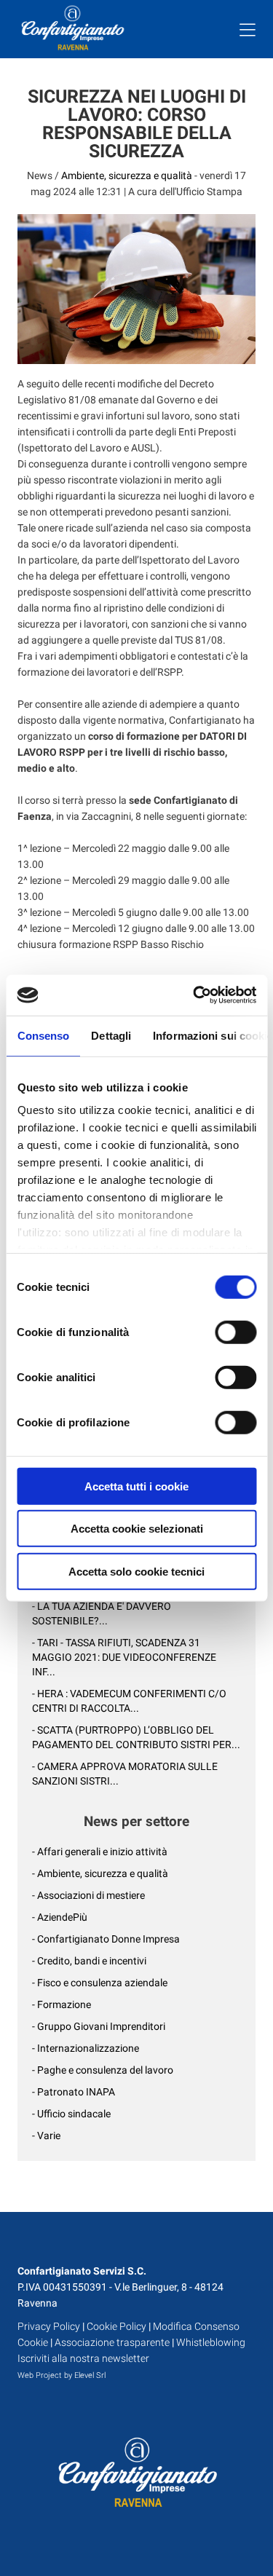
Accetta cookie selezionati (137, 1529)
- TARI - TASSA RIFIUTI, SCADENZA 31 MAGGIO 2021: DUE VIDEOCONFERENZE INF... (124, 1657)
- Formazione (62, 2004)
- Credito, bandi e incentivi (89, 1961)
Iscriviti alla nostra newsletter (83, 2358)
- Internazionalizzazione (86, 2048)
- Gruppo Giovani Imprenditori (99, 2026)
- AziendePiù (60, 1917)
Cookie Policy (116, 2326)
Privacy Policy (49, 2326)
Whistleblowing (211, 2342)
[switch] (236, 1332)
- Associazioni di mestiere (88, 1895)
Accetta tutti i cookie (136, 1486)
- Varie (46, 2136)
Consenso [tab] (43, 1035)
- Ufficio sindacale (71, 2114)
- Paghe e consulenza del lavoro (103, 2070)
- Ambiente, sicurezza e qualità (100, 1873)
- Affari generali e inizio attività (100, 1852)
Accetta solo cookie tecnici (136, 1571)
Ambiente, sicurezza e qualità (127, 175)
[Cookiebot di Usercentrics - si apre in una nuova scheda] (194, 995)
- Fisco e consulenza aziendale (100, 1983)
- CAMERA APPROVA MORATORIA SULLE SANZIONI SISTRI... (125, 1774)
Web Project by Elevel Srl (62, 2375)
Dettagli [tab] (111, 1035)
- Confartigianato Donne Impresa (106, 1939)
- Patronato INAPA (74, 2092)
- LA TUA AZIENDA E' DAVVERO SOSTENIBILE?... (102, 1613)
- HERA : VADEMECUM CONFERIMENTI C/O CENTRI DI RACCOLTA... (129, 1701)
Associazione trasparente (112, 2342)
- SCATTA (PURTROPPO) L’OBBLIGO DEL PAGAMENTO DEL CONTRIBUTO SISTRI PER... (136, 1737)
